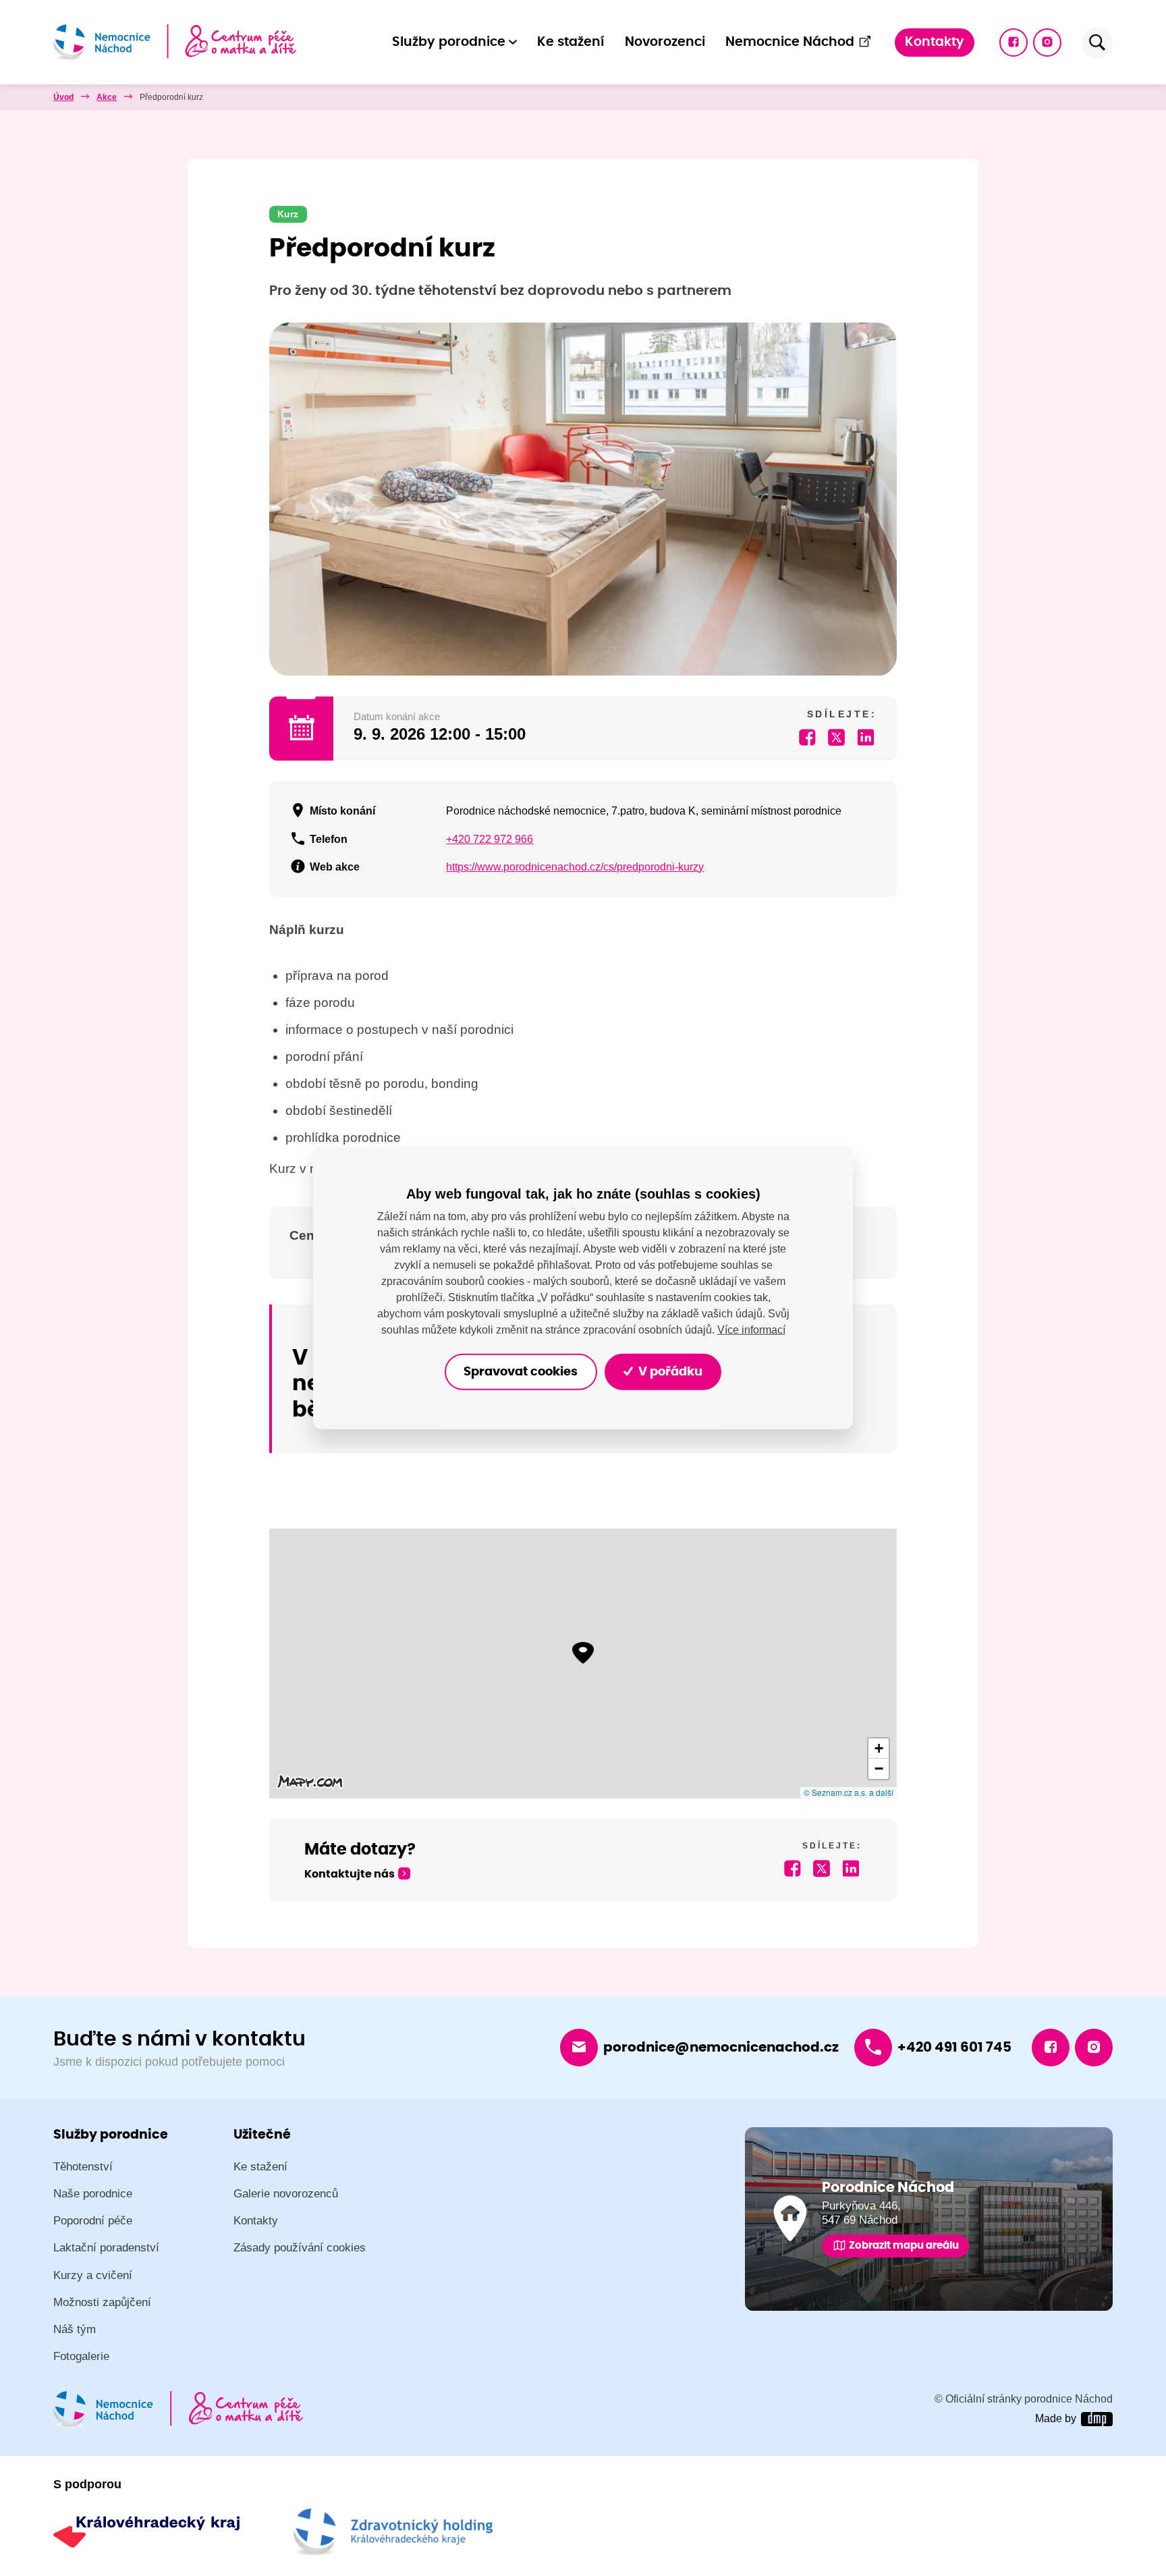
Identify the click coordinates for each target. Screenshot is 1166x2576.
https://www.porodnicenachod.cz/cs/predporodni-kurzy (575, 867)
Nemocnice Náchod (790, 42)
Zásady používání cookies (300, 2248)
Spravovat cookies (521, 1371)
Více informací (751, 1329)
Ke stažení (571, 42)
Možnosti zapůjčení (102, 2302)
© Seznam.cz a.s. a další (849, 1792)
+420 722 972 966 (490, 839)
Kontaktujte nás (350, 1874)
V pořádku (669, 1371)
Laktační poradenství (106, 2248)
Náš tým (75, 2329)
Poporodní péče (93, 2221)
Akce (107, 97)
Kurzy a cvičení (93, 2275)
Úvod (63, 97)
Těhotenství (83, 2167)
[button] (583, 1653)
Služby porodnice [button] (449, 42)
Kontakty (935, 42)
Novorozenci (665, 42)
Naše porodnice (93, 2194)
